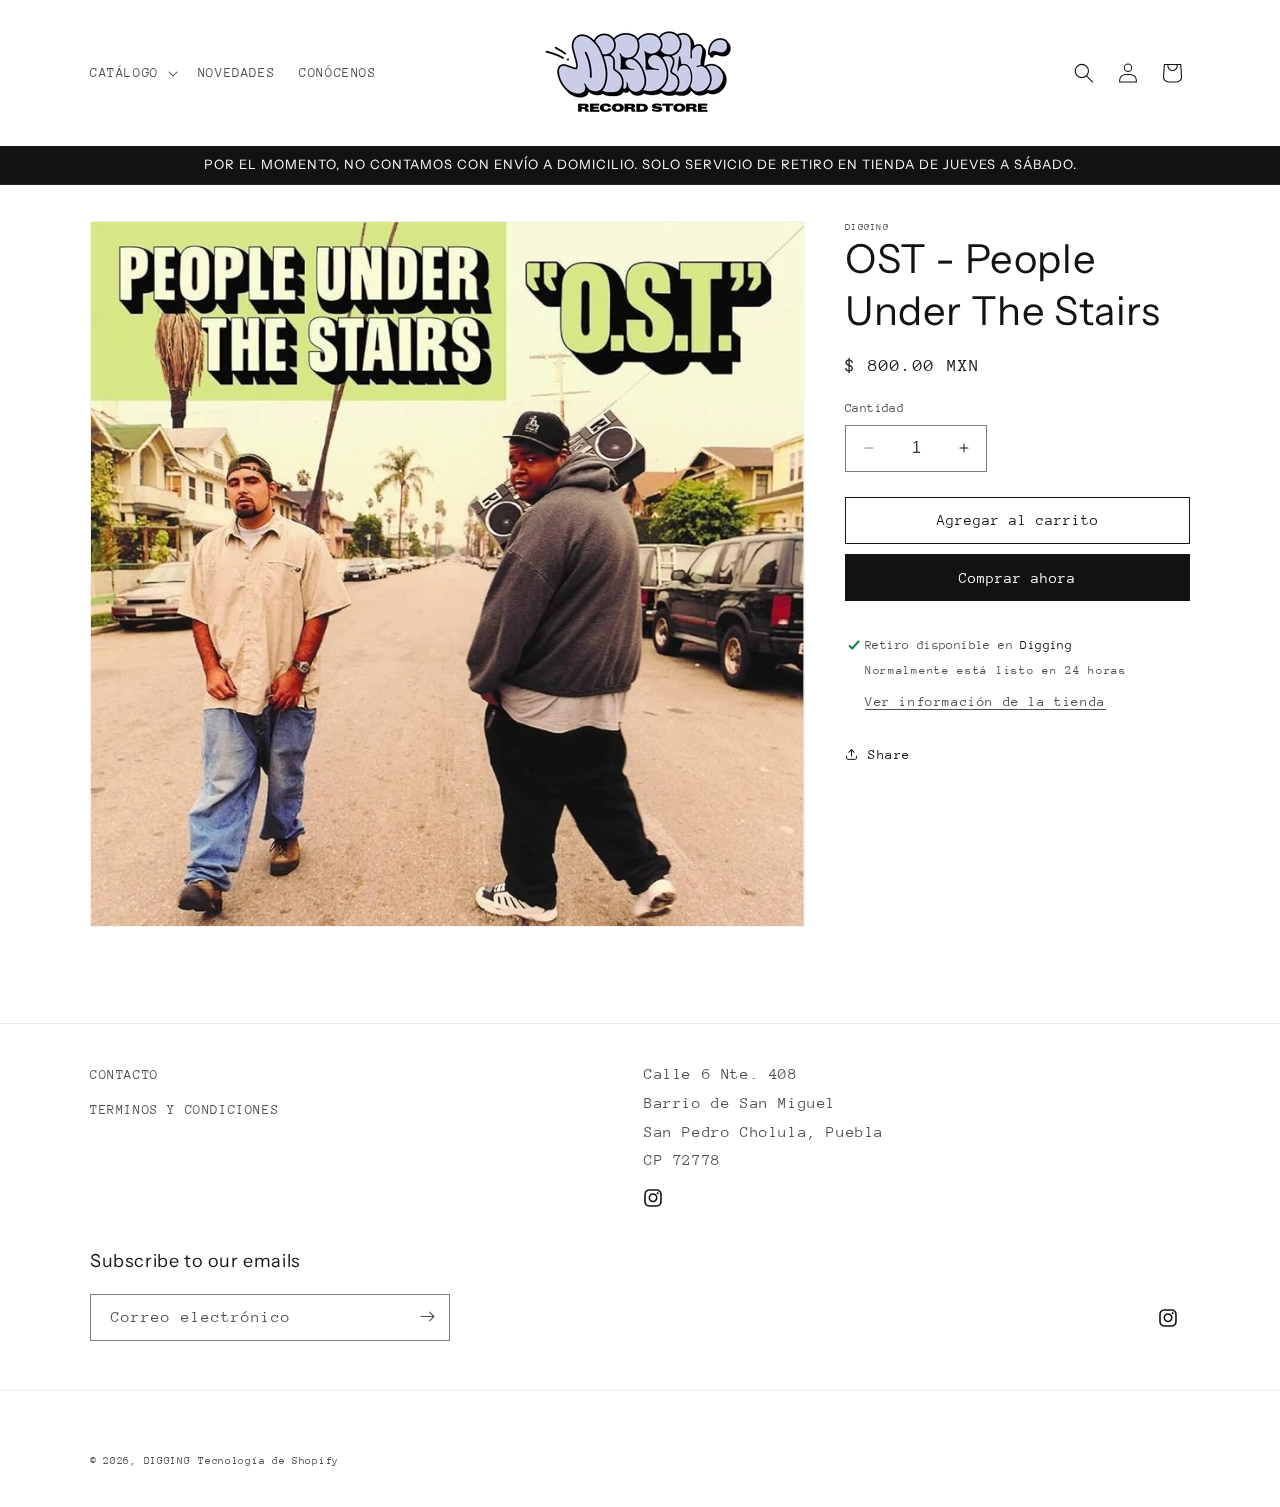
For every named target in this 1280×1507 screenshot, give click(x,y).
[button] (132, 73)
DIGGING (167, 1461)
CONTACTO (124, 1074)
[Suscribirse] (427, 1316)
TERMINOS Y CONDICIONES (184, 1110)
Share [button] (889, 754)
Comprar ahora (1017, 578)
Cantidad (874, 408)
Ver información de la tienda (985, 701)
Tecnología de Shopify (268, 1461)
